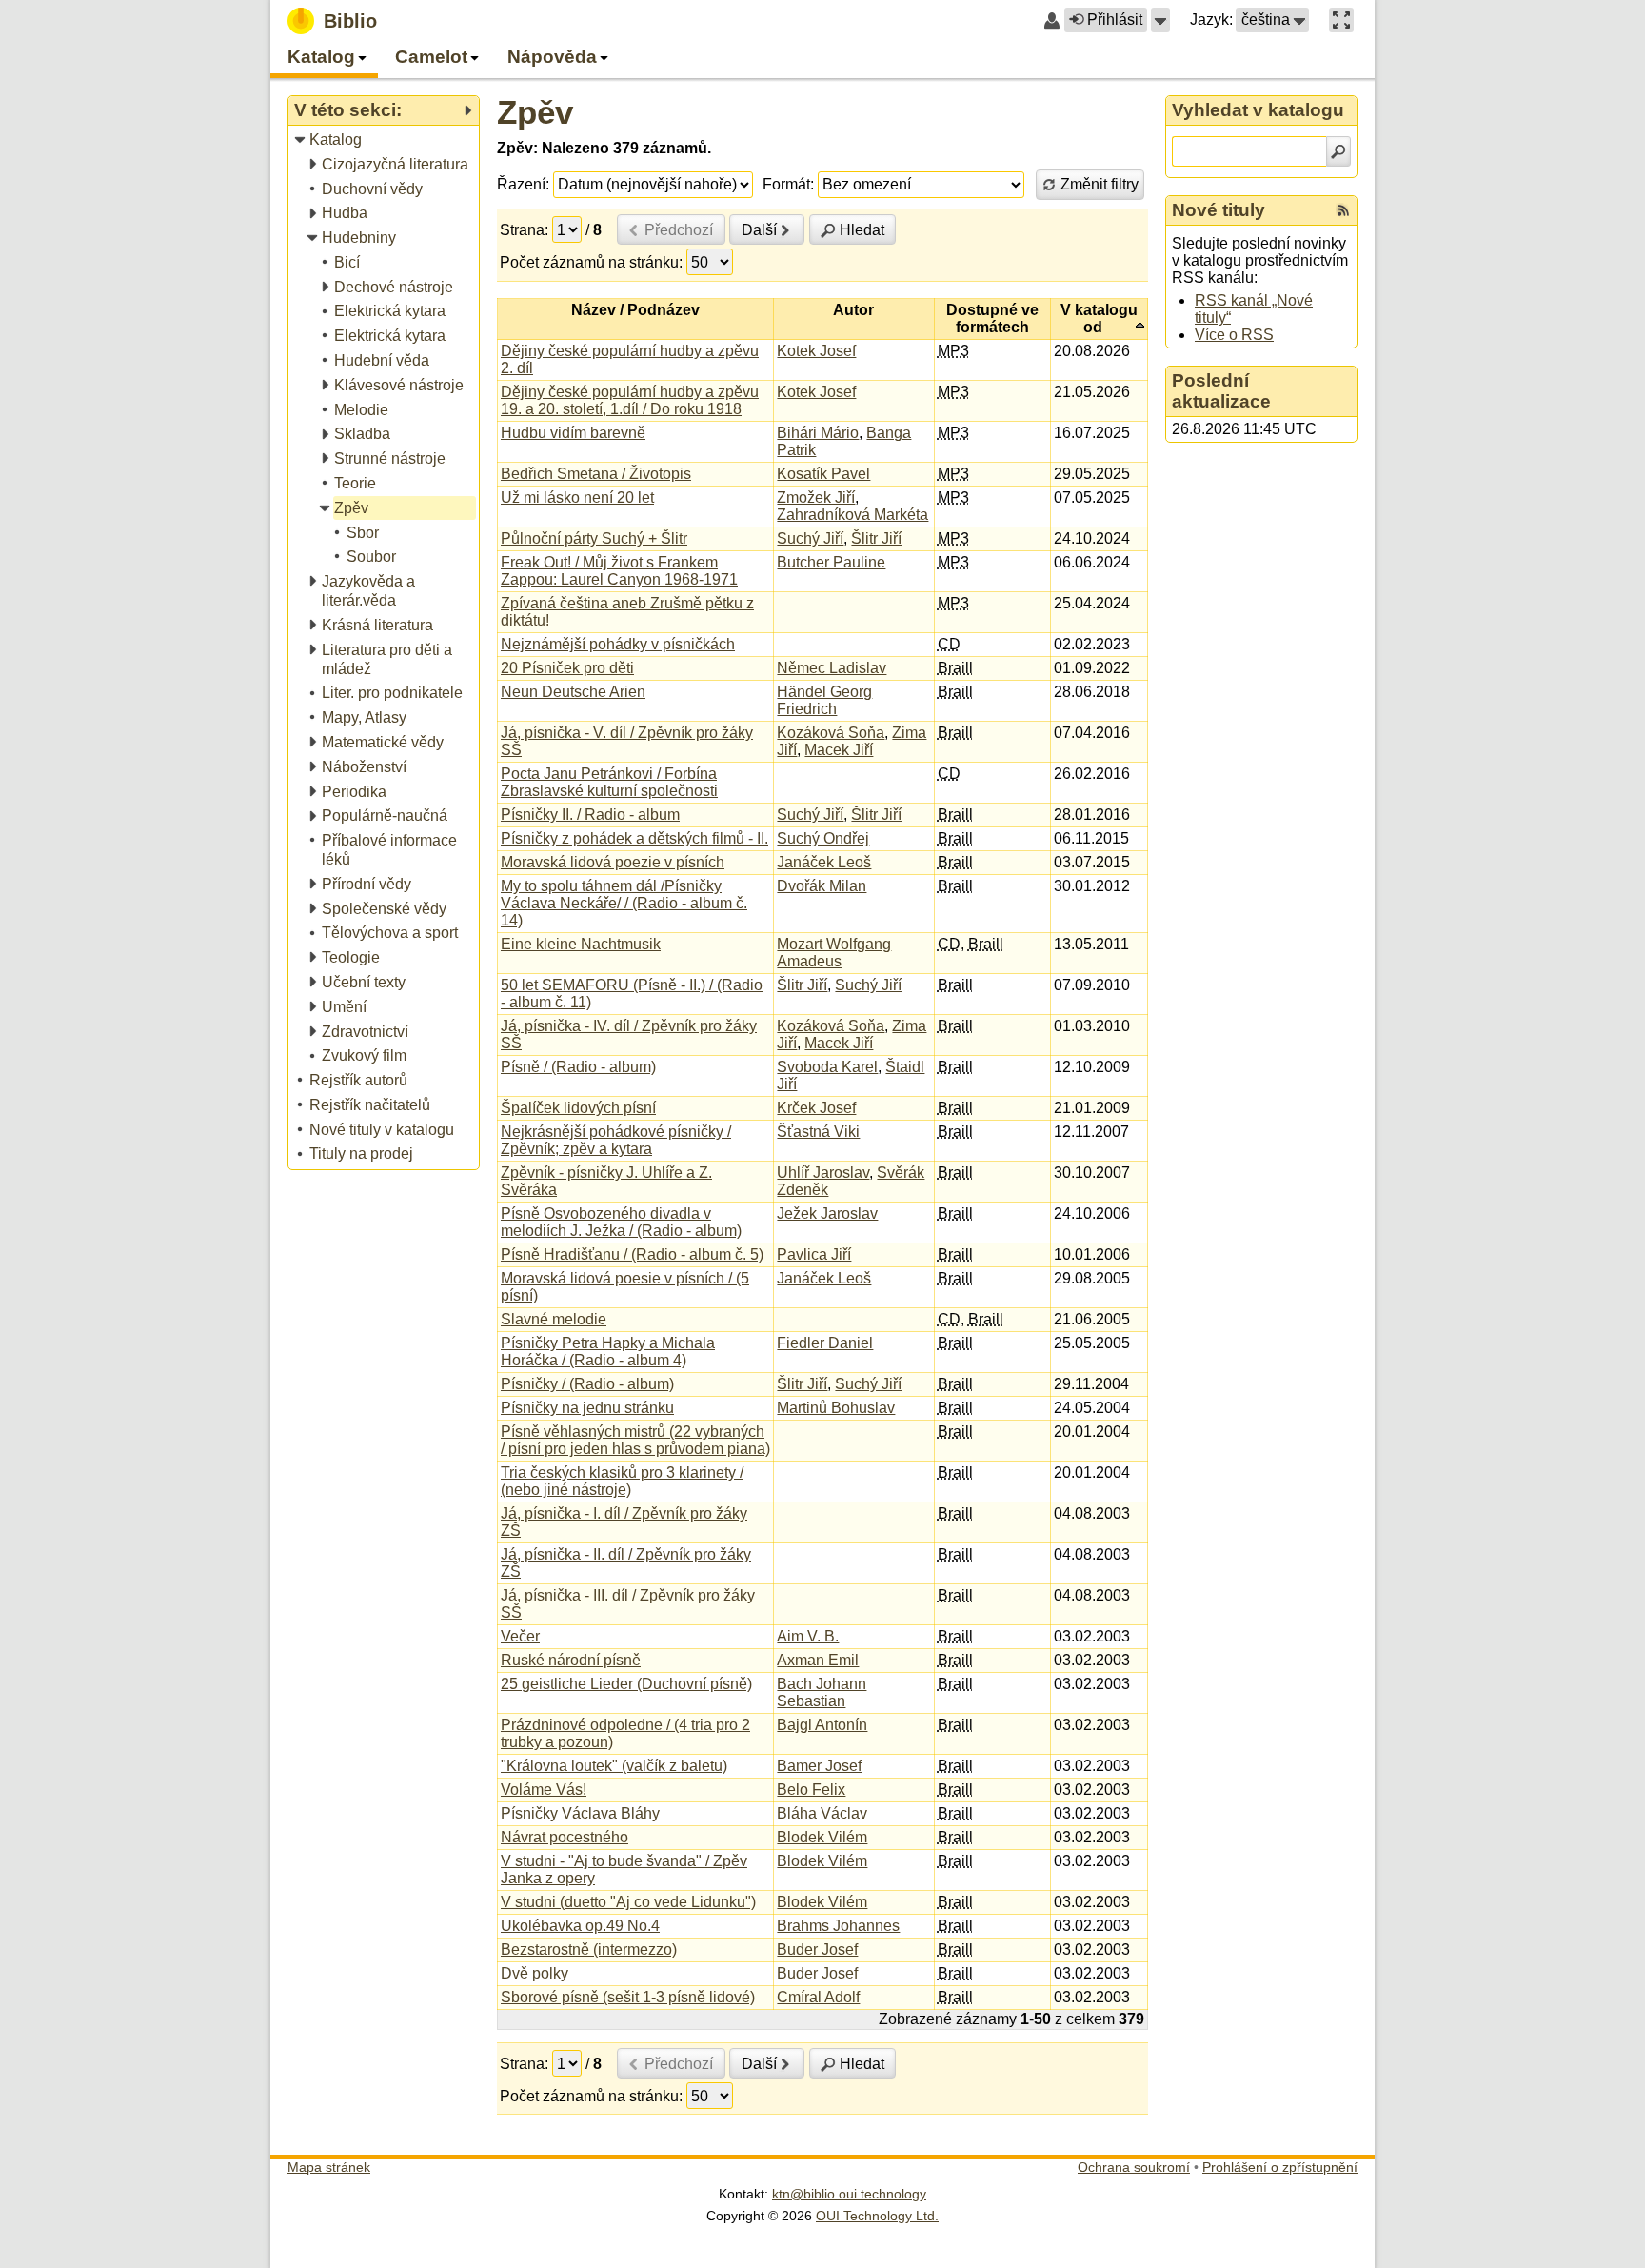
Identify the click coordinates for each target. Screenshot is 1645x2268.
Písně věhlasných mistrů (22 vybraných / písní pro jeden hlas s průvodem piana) (635, 1440)
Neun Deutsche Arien (573, 692)
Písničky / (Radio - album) (587, 1384)
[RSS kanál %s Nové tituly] (1343, 210)
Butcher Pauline (831, 562)
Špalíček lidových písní (578, 1108)
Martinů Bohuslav (836, 1408)
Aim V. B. (808, 1636)
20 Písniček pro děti (567, 668)
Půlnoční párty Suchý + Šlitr (594, 538)
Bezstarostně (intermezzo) (589, 1950)
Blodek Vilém (822, 1837)
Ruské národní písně (571, 1660)
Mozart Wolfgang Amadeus (834, 953)
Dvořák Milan (822, 886)
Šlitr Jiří (876, 538)
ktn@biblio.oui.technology (849, 2194)
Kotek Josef (816, 351)
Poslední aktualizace (1221, 391)
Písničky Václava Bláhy (580, 1813)
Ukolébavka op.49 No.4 (580, 1926)
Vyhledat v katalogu (1258, 110)
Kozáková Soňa (831, 733)
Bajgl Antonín (822, 1725)
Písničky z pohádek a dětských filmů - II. (634, 838)
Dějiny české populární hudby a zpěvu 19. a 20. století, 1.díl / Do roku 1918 (630, 400)
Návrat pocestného (565, 1837)
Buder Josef (817, 1950)
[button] (1160, 20)
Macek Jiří (839, 750)
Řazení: (523, 184)
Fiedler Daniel (825, 1343)
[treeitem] (385, 140)
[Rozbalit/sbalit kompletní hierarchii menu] (467, 110)
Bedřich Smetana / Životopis (596, 474)
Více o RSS (1234, 335)
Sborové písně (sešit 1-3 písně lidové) (628, 1997)
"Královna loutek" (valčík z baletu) (614, 1766)
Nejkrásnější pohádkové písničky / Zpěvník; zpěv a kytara (616, 1140)
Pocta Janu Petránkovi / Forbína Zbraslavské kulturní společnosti (609, 782)
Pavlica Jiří (814, 1254)
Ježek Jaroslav (827, 1214)
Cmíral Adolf (818, 1997)
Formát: (788, 184)
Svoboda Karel (827, 1067)
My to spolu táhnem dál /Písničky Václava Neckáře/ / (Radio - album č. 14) (624, 903)
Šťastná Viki (818, 1132)
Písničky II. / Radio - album (590, 815)
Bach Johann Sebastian (822, 1692)
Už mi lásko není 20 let (577, 497)
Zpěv (535, 112)
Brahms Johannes (838, 1926)
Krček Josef (816, 1108)
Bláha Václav (822, 1813)
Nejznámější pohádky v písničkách (618, 644)
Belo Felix (811, 1790)
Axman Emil (818, 1660)
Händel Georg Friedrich (824, 700)
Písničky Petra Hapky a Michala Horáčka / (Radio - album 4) (608, 1352)
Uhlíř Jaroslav (823, 1173)
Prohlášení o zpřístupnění (1280, 2167)
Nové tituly (1219, 210)
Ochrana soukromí (1134, 2167)
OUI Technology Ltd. (877, 2216)
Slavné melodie (554, 1319)
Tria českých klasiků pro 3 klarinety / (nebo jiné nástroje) (622, 1481)
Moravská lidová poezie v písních (613, 862)
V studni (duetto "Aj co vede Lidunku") (628, 1902)
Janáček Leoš (824, 862)
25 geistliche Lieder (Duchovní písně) (626, 1684)
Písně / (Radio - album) (578, 1067)
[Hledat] (1338, 151)
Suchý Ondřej (823, 838)
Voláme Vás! (544, 1790)
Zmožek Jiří (816, 497)
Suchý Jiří (810, 538)
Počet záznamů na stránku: (591, 262)
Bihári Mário (818, 433)
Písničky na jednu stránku (587, 1408)
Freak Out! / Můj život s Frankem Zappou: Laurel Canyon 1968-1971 (619, 571)
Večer (520, 1636)
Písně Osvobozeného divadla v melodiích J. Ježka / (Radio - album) (621, 1222)
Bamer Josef (819, 1766)
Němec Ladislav (832, 668)
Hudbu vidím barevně (573, 433)
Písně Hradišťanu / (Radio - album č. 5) (632, 1254)
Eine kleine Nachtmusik (581, 944)
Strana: (524, 230)
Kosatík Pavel (823, 474)
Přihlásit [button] (1115, 20)
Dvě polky (535, 1973)
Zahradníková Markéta (852, 515)
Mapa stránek (329, 2167)
